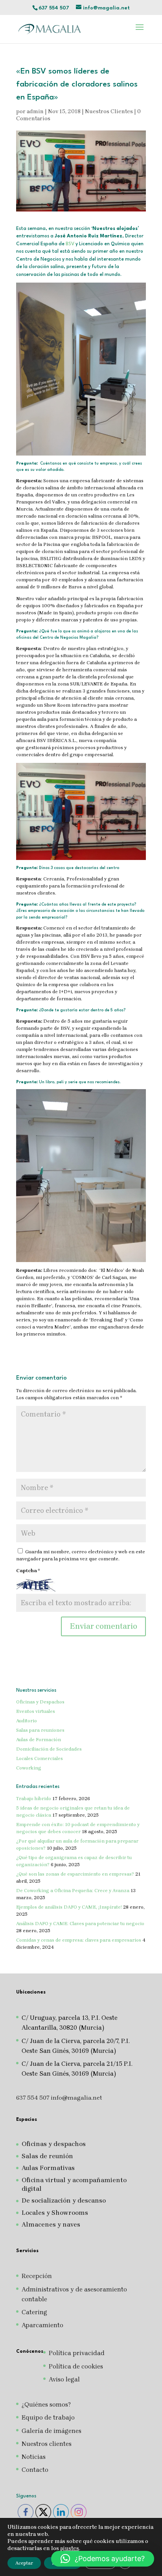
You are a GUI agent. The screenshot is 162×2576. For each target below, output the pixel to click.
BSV (70, 244)
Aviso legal (64, 2379)
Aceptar (24, 2563)
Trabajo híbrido (34, 1799)
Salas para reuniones (40, 1730)
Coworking (29, 1768)
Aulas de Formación (39, 1740)
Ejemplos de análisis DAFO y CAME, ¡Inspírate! (69, 1907)
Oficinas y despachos (54, 2144)
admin (35, 111)
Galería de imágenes (52, 2431)
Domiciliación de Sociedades (49, 1749)
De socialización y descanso (64, 2200)
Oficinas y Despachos (40, 1702)
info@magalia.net (76, 2098)
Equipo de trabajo (48, 2417)
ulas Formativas (50, 2168)
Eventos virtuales (36, 1711)
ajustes (70, 2548)
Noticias (34, 2457)
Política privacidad (77, 2353)
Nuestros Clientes (109, 111)
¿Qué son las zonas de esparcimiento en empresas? (75, 1874)
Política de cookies (76, 2366)
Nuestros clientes (47, 2444)
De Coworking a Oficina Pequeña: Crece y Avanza (73, 1891)
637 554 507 (54, 8)
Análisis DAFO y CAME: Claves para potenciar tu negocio (80, 1924)
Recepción (37, 2276)
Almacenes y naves (51, 2224)
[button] (103, 2559)
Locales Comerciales (40, 1758)
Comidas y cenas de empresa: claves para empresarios (79, 1940)
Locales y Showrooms (55, 2213)
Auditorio (27, 1721)
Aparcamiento (42, 2325)
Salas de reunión (47, 2156)
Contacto (35, 2470)
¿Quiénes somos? (46, 2404)
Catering (34, 2312)
